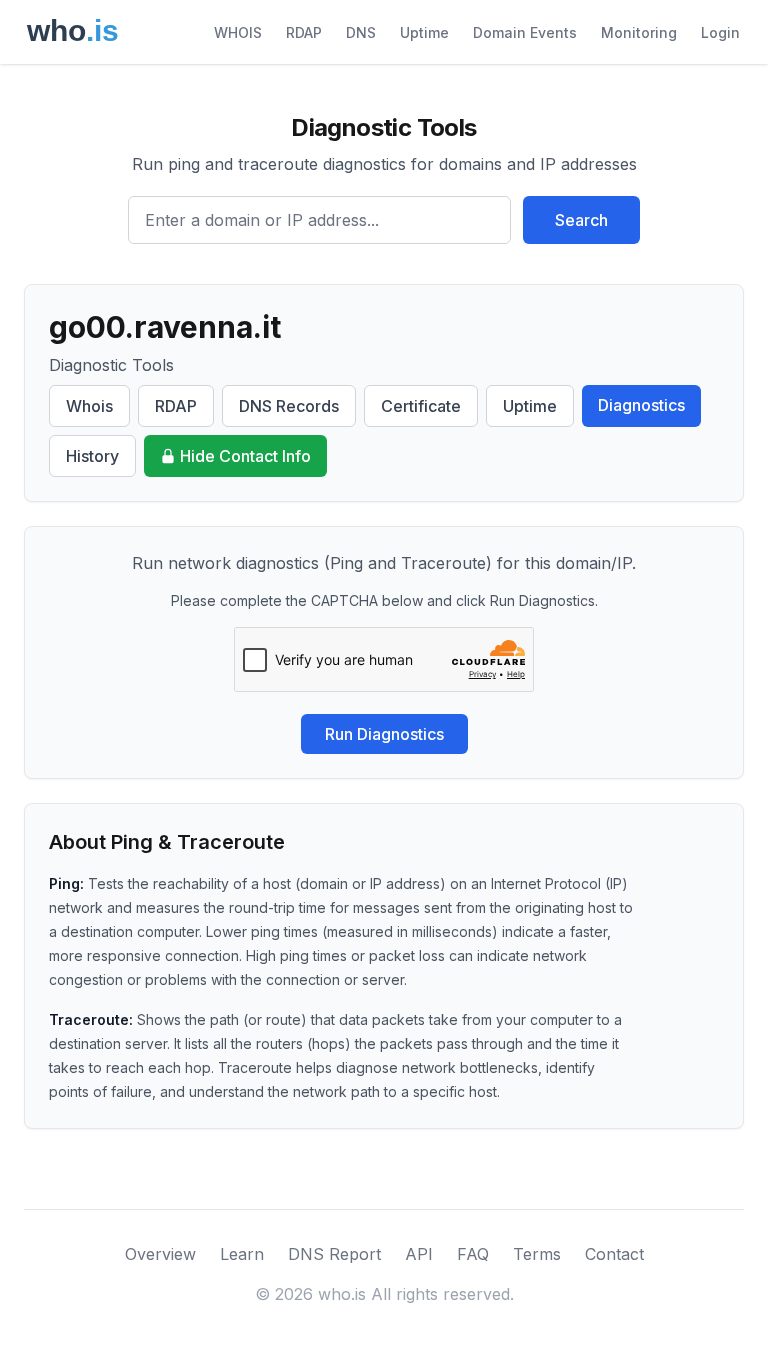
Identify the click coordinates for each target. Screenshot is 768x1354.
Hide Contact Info (245, 456)
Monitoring (639, 32)
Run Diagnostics (384, 734)
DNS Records (289, 406)
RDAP (304, 32)
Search (581, 220)
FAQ (473, 1254)
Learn (242, 1254)
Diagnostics (641, 405)
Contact (614, 1254)
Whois (89, 406)
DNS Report (334, 1254)
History (92, 456)
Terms (537, 1254)
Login (720, 32)
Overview (160, 1254)
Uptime (424, 32)
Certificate (421, 406)
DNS (361, 32)
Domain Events (525, 32)
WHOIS (238, 32)
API (419, 1254)
